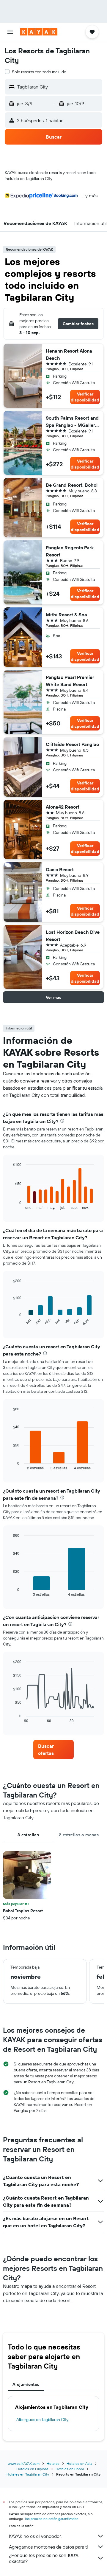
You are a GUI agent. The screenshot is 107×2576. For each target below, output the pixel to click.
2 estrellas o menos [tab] (79, 1835)
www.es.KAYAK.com (24, 2463)
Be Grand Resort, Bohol (72, 485)
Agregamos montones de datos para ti (48, 2547)
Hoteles (53, 2463)
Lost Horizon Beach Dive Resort (73, 936)
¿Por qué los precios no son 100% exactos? (44, 2558)
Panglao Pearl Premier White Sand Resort (70, 681)
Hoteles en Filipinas (32, 2469)
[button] (10, 32)
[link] (53, 1750)
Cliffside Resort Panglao (72, 744)
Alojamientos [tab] (26, 2384)
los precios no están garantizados (52, 2519)
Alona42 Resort (63, 807)
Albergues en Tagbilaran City (42, 2420)
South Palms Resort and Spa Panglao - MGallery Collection (72, 422)
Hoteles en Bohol (70, 2469)
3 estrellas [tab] (28, 1835)
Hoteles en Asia (79, 2463)
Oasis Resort (60, 869)
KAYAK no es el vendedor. (35, 2536)
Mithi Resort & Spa (66, 615)
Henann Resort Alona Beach (69, 354)
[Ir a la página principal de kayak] (39, 32)
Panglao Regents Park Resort (70, 551)
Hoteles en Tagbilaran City (28, 2474)
